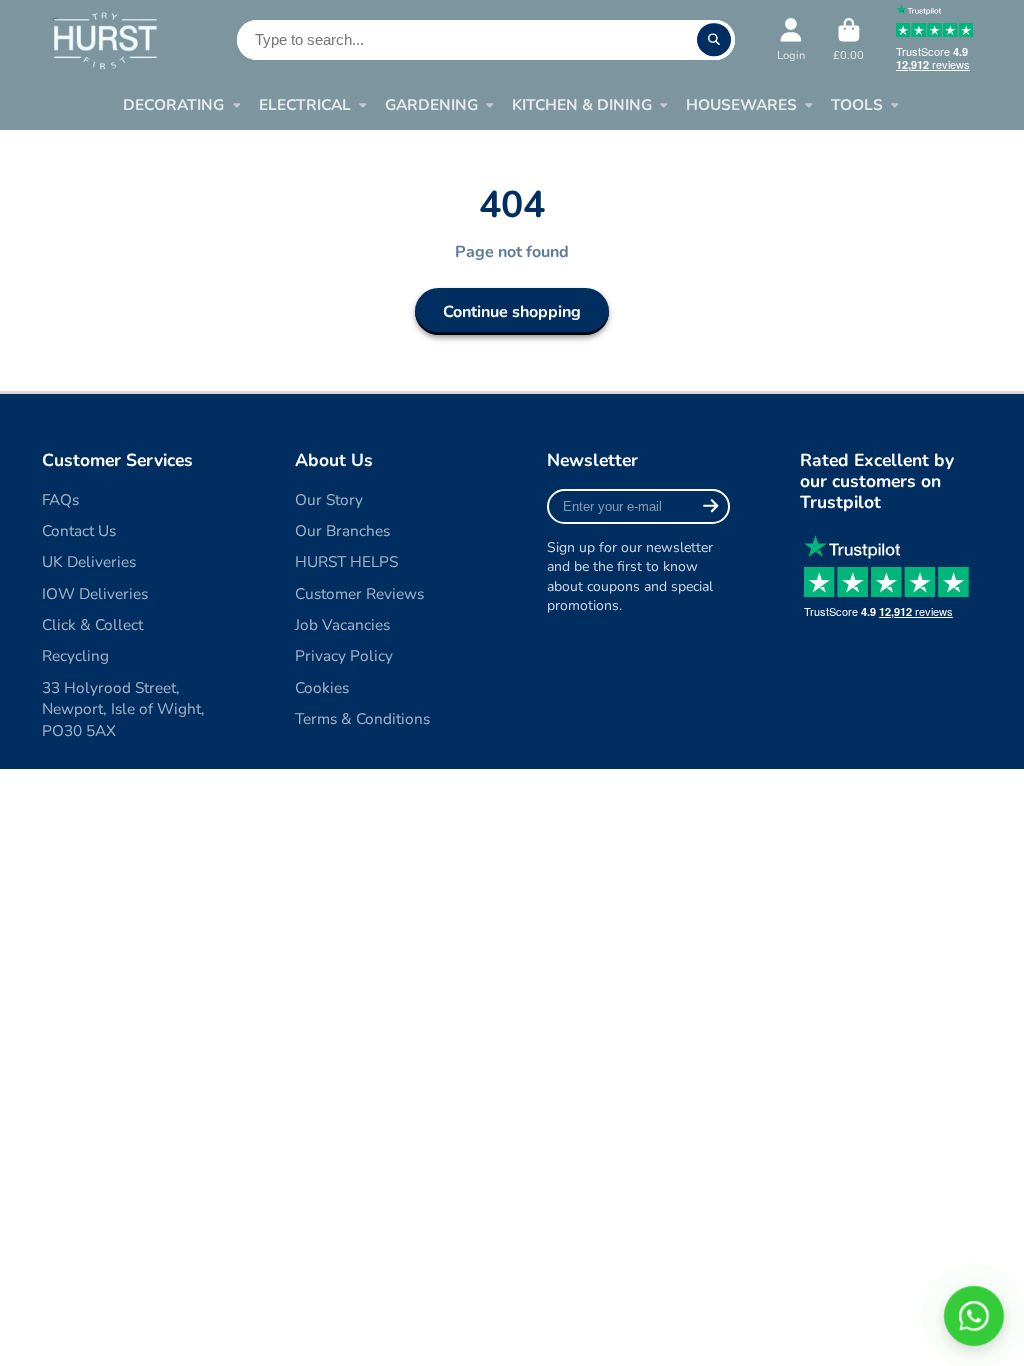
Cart (848, 39)
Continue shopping (512, 312)
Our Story (329, 499)
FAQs (60, 499)
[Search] (714, 40)
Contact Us (79, 530)
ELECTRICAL (305, 104)
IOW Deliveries (95, 593)
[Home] (104, 39)
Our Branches (342, 530)
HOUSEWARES (741, 104)
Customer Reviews (359, 593)
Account (791, 39)
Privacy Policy (344, 655)
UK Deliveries (89, 561)
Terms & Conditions (362, 718)
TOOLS (857, 104)
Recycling (75, 655)
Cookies (322, 687)
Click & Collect (92, 624)
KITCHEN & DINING (582, 104)
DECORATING (173, 104)
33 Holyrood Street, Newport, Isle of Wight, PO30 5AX (123, 709)
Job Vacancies (342, 624)
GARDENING (431, 104)
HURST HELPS (346, 561)
